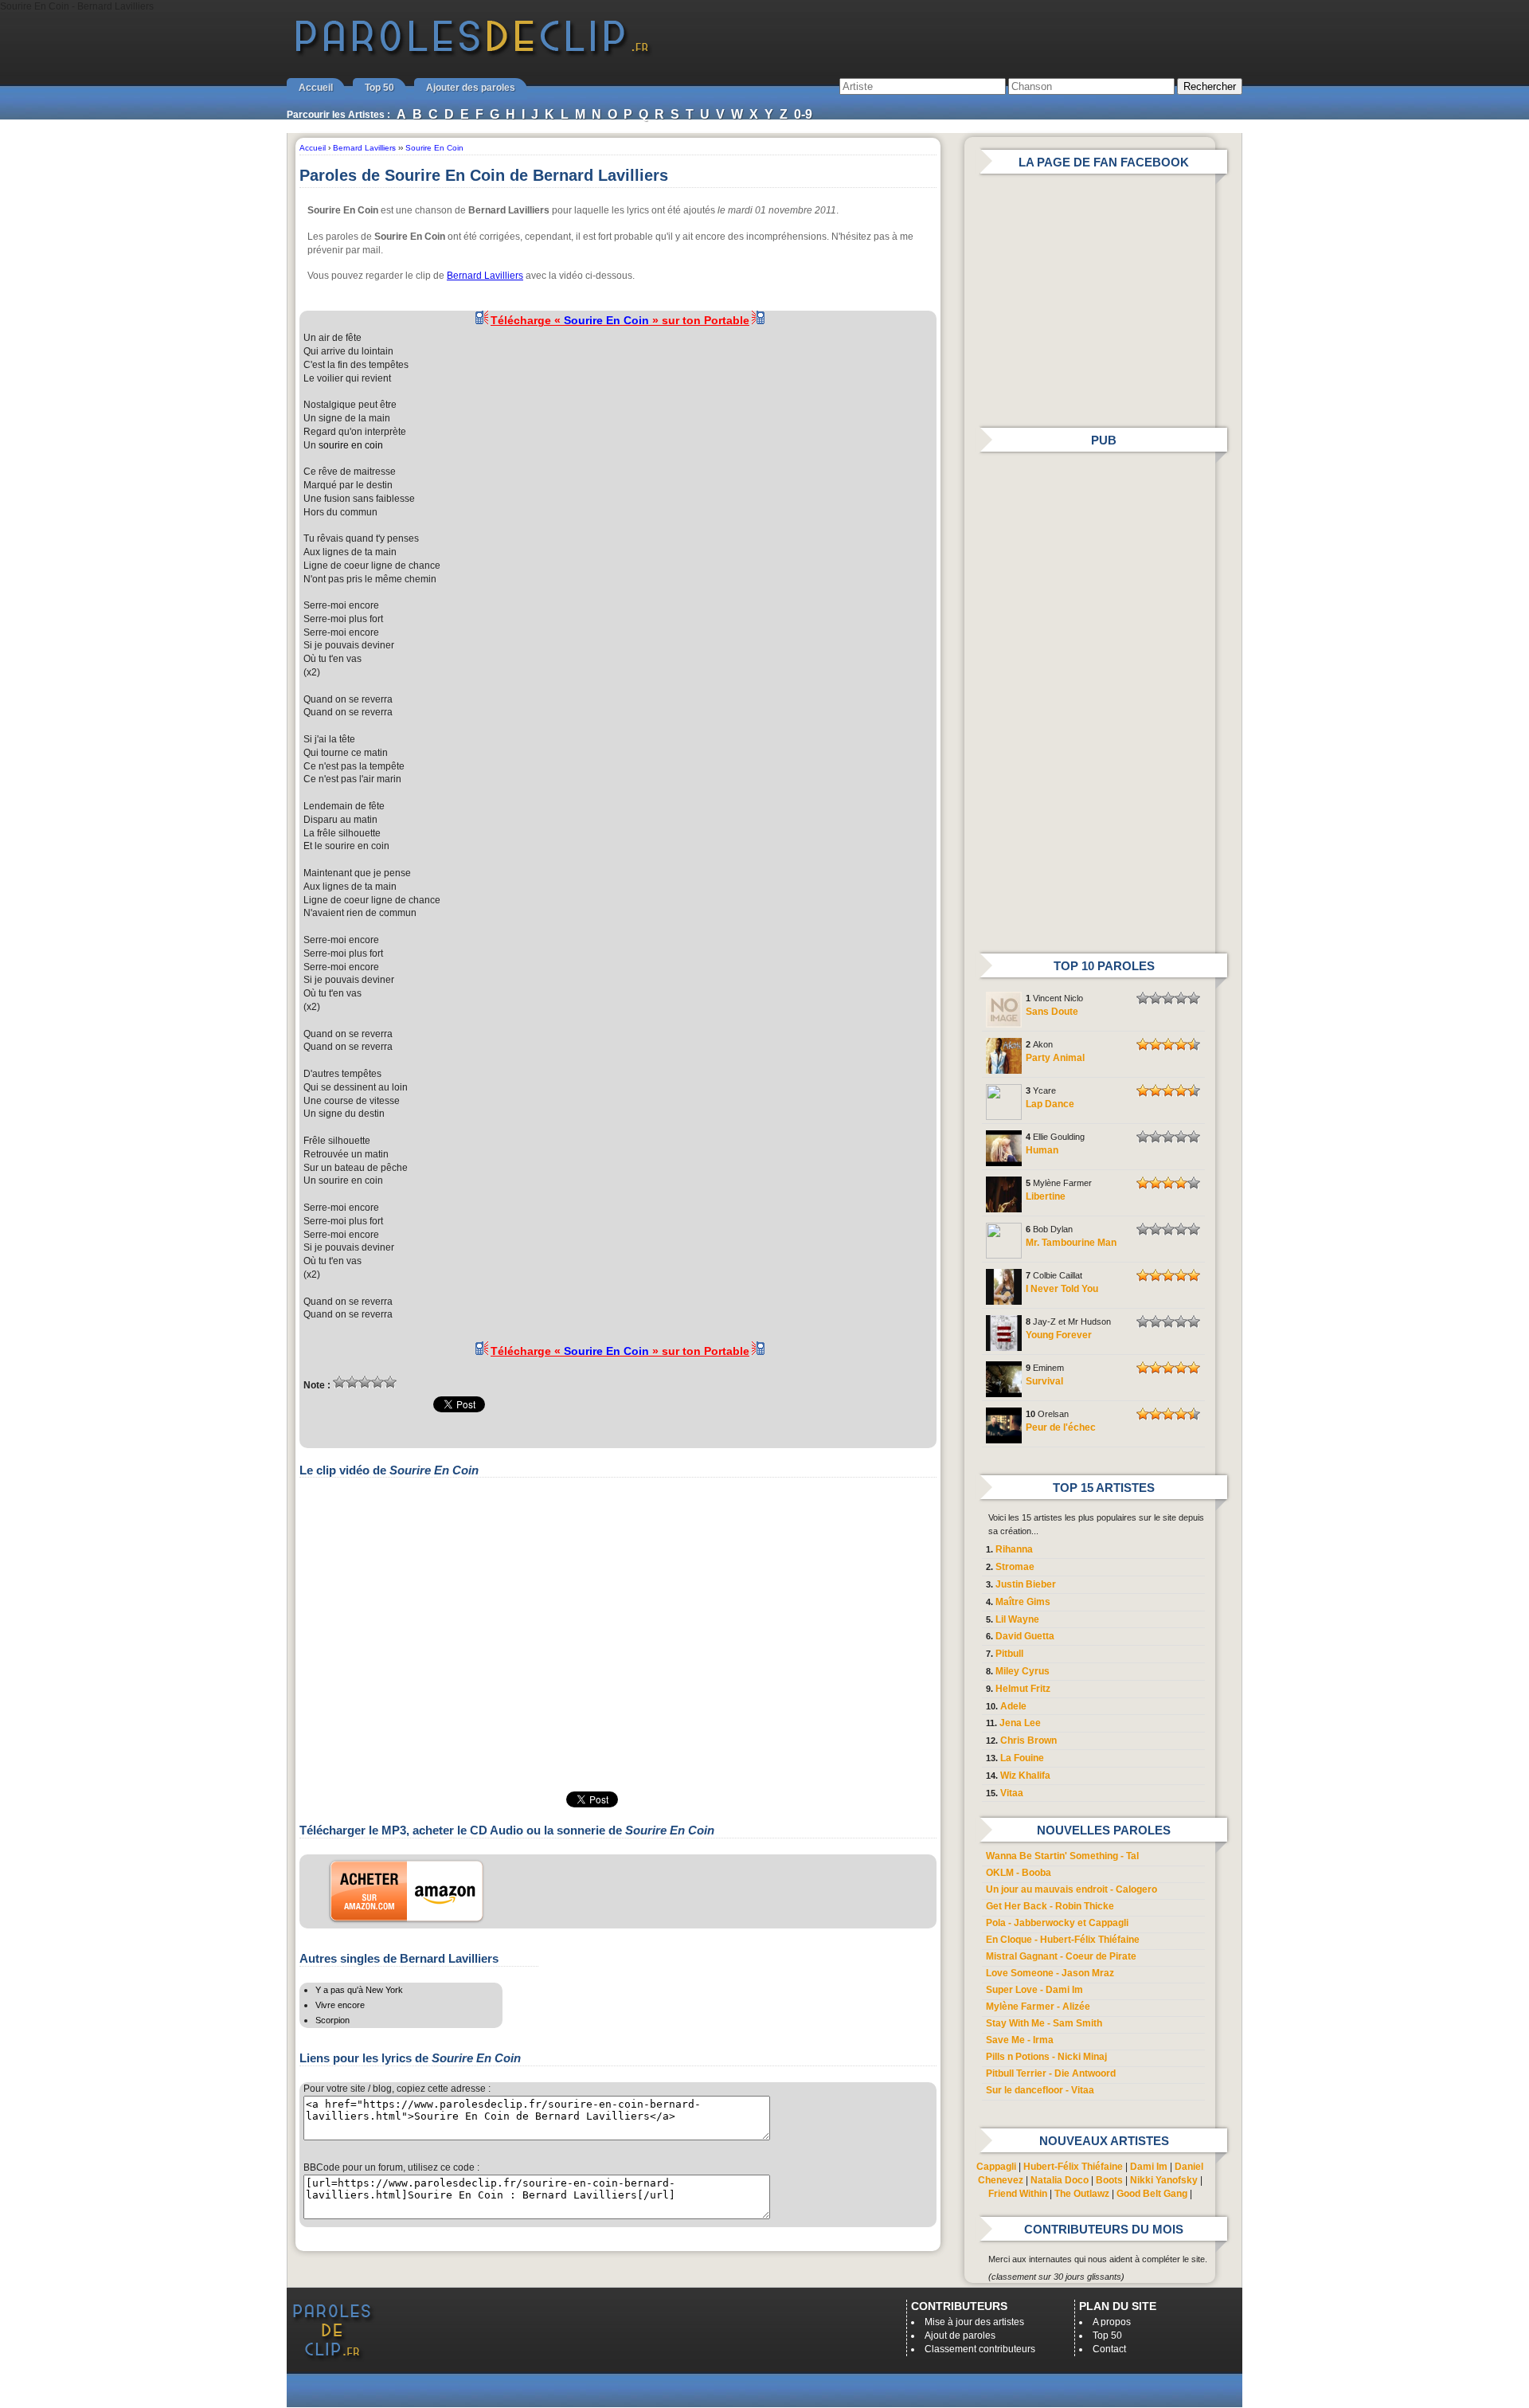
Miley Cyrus (1023, 1671)
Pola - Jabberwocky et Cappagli (1057, 1923)
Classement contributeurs (980, 2349)
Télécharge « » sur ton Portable (620, 320)
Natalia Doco (1060, 2180)
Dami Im (1149, 2167)
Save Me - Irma (1020, 2040)
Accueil (316, 88)
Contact (1109, 2349)
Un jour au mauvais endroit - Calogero (1071, 1889)
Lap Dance (1050, 1104)
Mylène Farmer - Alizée (1038, 2007)
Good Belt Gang (1152, 2194)
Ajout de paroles (960, 2336)
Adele (1013, 1706)
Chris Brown (1028, 1740)
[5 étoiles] (390, 1382)
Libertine (1046, 1196)
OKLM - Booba (1019, 1873)
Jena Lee (1020, 1723)
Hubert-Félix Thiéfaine (1073, 2167)
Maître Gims (1023, 1602)
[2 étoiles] (352, 1382)
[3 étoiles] (365, 1382)
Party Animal (1055, 1058)
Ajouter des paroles (471, 88)
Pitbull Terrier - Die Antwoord (1051, 2073)
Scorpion (332, 2020)
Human (1042, 1150)
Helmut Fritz (1023, 1689)
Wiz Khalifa (1025, 1776)
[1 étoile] (339, 1382)
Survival (1044, 1381)
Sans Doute (1052, 1012)
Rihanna (1014, 1549)
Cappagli (996, 2167)
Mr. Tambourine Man (1071, 1243)
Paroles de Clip (472, 54)
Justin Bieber (1026, 1584)
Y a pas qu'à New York (359, 1990)
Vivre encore (340, 2005)
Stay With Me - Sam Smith (1044, 2023)
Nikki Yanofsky (1164, 2180)
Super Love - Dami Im (1034, 1990)
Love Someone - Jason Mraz (1050, 1973)
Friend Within (1018, 2194)
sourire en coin (351, 445)
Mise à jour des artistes (974, 2322)
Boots (1109, 2180)
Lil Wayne (1017, 1619)
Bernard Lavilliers (485, 276)
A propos (1112, 2322)
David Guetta (1025, 1636)
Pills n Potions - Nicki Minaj (1046, 2057)
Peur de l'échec (1061, 1427)
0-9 (803, 114)
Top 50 (379, 88)
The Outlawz (1082, 2194)
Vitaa (1012, 1793)
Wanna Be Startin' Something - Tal (1062, 1856)
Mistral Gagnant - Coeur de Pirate (1061, 1956)
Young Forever (1059, 1335)
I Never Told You (1062, 1289)
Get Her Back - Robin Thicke (1050, 1906)
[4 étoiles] (377, 1382)
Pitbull (1009, 1654)
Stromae (1015, 1567)
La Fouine (1022, 1758)
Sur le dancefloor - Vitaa (1040, 2090)
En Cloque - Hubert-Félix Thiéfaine (1063, 1940)
